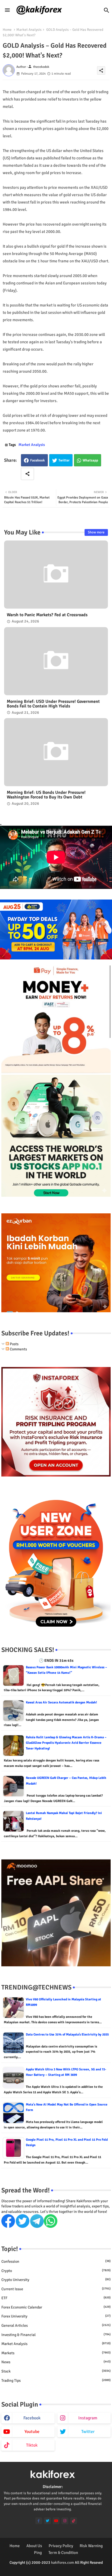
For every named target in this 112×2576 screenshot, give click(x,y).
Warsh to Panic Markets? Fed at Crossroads (47, 615)
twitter (88, 2432)
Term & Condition (63, 2553)
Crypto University (56, 2280)
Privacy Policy (61, 2546)
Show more (96, 532)
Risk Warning (91, 2546)
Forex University (56, 2316)
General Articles (56, 2326)
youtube (32, 2432)
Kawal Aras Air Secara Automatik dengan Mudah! (61, 1702)
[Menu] (7, 10)
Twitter (64, 460)
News (56, 2362)
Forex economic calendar (56, 2307)
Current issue (56, 2289)
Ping (38, 2553)
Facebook (38, 460)
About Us (34, 2546)
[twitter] (47, 2521)
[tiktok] (74, 2521)
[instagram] (65, 2521)
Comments (18, 1349)
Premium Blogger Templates (43, 2568)
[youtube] (56, 2521)
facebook (32, 2418)
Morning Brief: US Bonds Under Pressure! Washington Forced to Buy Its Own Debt (46, 795)
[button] (107, 10)
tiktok (32, 2445)
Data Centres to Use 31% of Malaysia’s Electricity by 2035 (67, 2035)
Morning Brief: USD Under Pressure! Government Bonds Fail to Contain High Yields (53, 704)
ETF (56, 2298)
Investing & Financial (56, 2335)
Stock (56, 2371)
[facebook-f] (39, 2521)
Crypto (56, 2271)
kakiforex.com (63, 2563)
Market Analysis (29, 30)
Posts (14, 1344)
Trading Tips (56, 2381)
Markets (56, 2353)
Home (7, 30)
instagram (88, 2418)
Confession (56, 2261)
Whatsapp (90, 460)
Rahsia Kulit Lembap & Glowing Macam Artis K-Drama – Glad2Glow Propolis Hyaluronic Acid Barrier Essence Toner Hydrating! (66, 1743)
